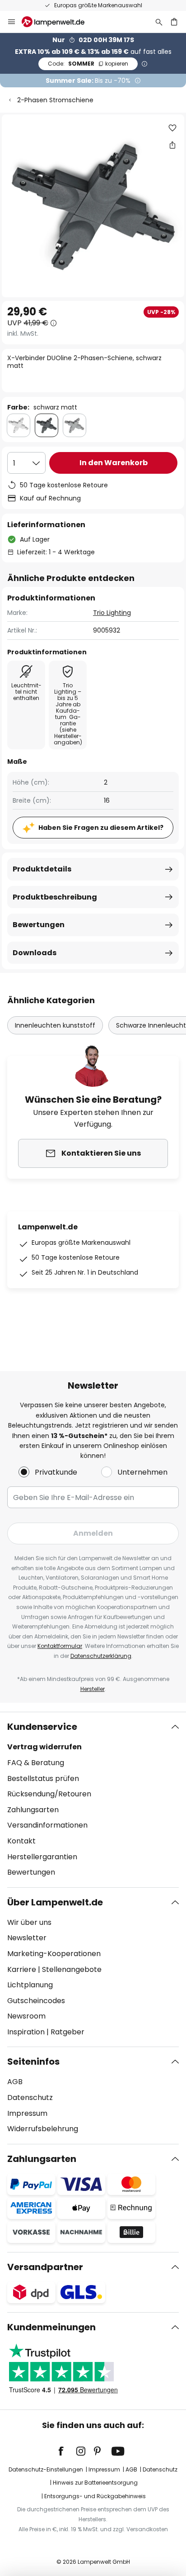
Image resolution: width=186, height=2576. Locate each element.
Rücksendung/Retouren (49, 1794)
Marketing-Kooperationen (54, 1954)
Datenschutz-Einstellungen (46, 2469)
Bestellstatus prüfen (43, 1778)
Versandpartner (45, 2267)
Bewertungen (39, 925)
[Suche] (159, 22)
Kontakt (21, 1841)
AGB (15, 2082)
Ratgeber (67, 2032)
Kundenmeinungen (51, 2327)
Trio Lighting (112, 613)
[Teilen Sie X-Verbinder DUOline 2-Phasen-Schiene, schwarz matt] (172, 145)
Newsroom (26, 2016)
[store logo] (58, 22)
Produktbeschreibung (55, 897)
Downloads (35, 953)
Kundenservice (42, 1727)
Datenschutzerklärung (101, 1656)
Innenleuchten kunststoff (55, 1025)
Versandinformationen (47, 1825)
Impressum (27, 2113)
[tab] (93, 1800)
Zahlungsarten (33, 1810)
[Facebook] (67, 2451)
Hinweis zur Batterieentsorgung (95, 2483)
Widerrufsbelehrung (43, 2129)
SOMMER (88, 64)
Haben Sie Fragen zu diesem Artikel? (101, 828)
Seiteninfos (33, 2062)
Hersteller (93, 1689)
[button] (172, 128)
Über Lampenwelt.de (55, 1902)
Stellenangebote (72, 1969)
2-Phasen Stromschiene (55, 100)
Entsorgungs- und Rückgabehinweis (95, 2496)
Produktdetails (42, 869)
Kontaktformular (60, 1646)
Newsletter (27, 1938)
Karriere (22, 1969)
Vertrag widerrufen (44, 1747)
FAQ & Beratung (36, 1763)
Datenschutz (30, 2097)
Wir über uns (29, 1922)
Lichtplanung (30, 1985)
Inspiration (26, 2032)
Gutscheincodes (36, 2001)
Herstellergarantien (42, 1857)
